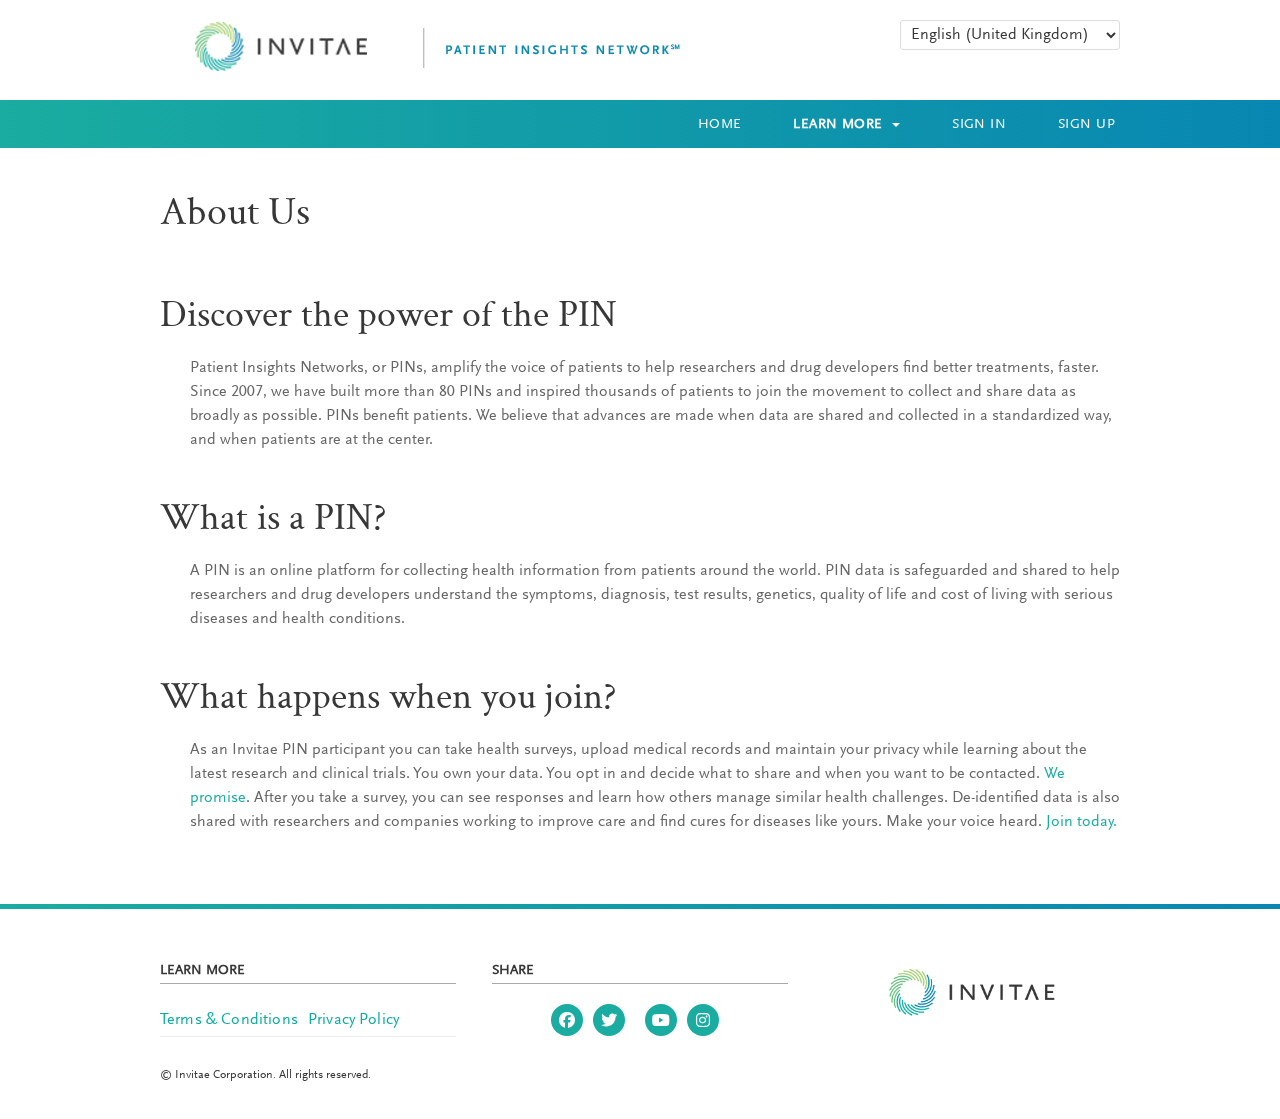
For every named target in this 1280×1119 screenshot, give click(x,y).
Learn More (840, 125)
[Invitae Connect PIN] (421, 47)
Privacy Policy (353, 1020)
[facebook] (567, 1020)
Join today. (1081, 822)
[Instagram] (703, 1020)
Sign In (979, 125)
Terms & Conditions (229, 1020)
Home (720, 125)
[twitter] (609, 1020)
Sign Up (1086, 125)
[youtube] (661, 1020)
